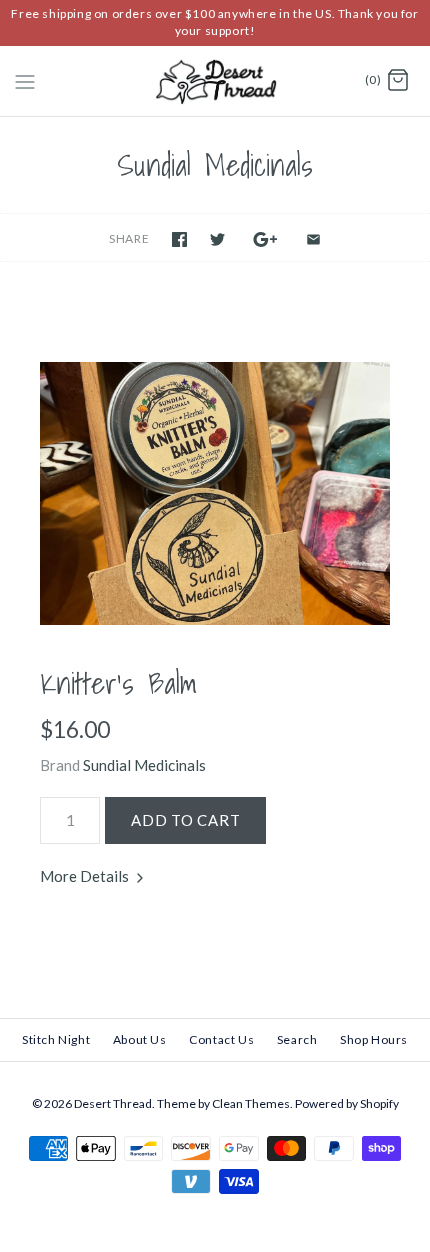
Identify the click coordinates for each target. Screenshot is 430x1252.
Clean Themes (251, 1103)
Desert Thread (113, 1103)
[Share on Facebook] (179, 239)
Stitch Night (56, 1039)
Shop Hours (374, 1039)
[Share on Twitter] (217, 239)
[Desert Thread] (215, 81)
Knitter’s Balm (118, 683)
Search (297, 1039)
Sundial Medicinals (144, 765)
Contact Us (221, 1039)
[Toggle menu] (25, 80)
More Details (86, 876)
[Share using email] (313, 239)
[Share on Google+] (265, 239)
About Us (140, 1039)
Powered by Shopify (347, 1103)
